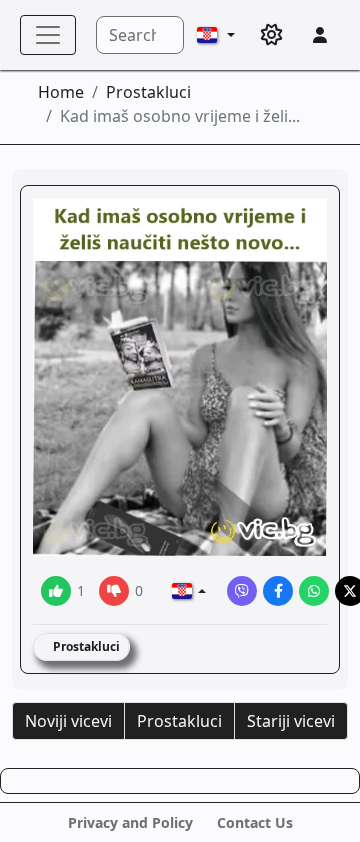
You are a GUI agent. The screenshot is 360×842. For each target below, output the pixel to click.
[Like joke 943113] (56, 591)
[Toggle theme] (272, 35)
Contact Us (255, 822)
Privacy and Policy (130, 822)
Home (61, 92)
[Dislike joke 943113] (114, 591)
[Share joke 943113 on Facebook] (278, 591)
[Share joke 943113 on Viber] (242, 591)
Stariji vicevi (291, 721)
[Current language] (216, 35)
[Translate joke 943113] (189, 591)
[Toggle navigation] (48, 35)
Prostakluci (148, 92)
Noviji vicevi (68, 721)
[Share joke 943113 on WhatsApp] (314, 591)
